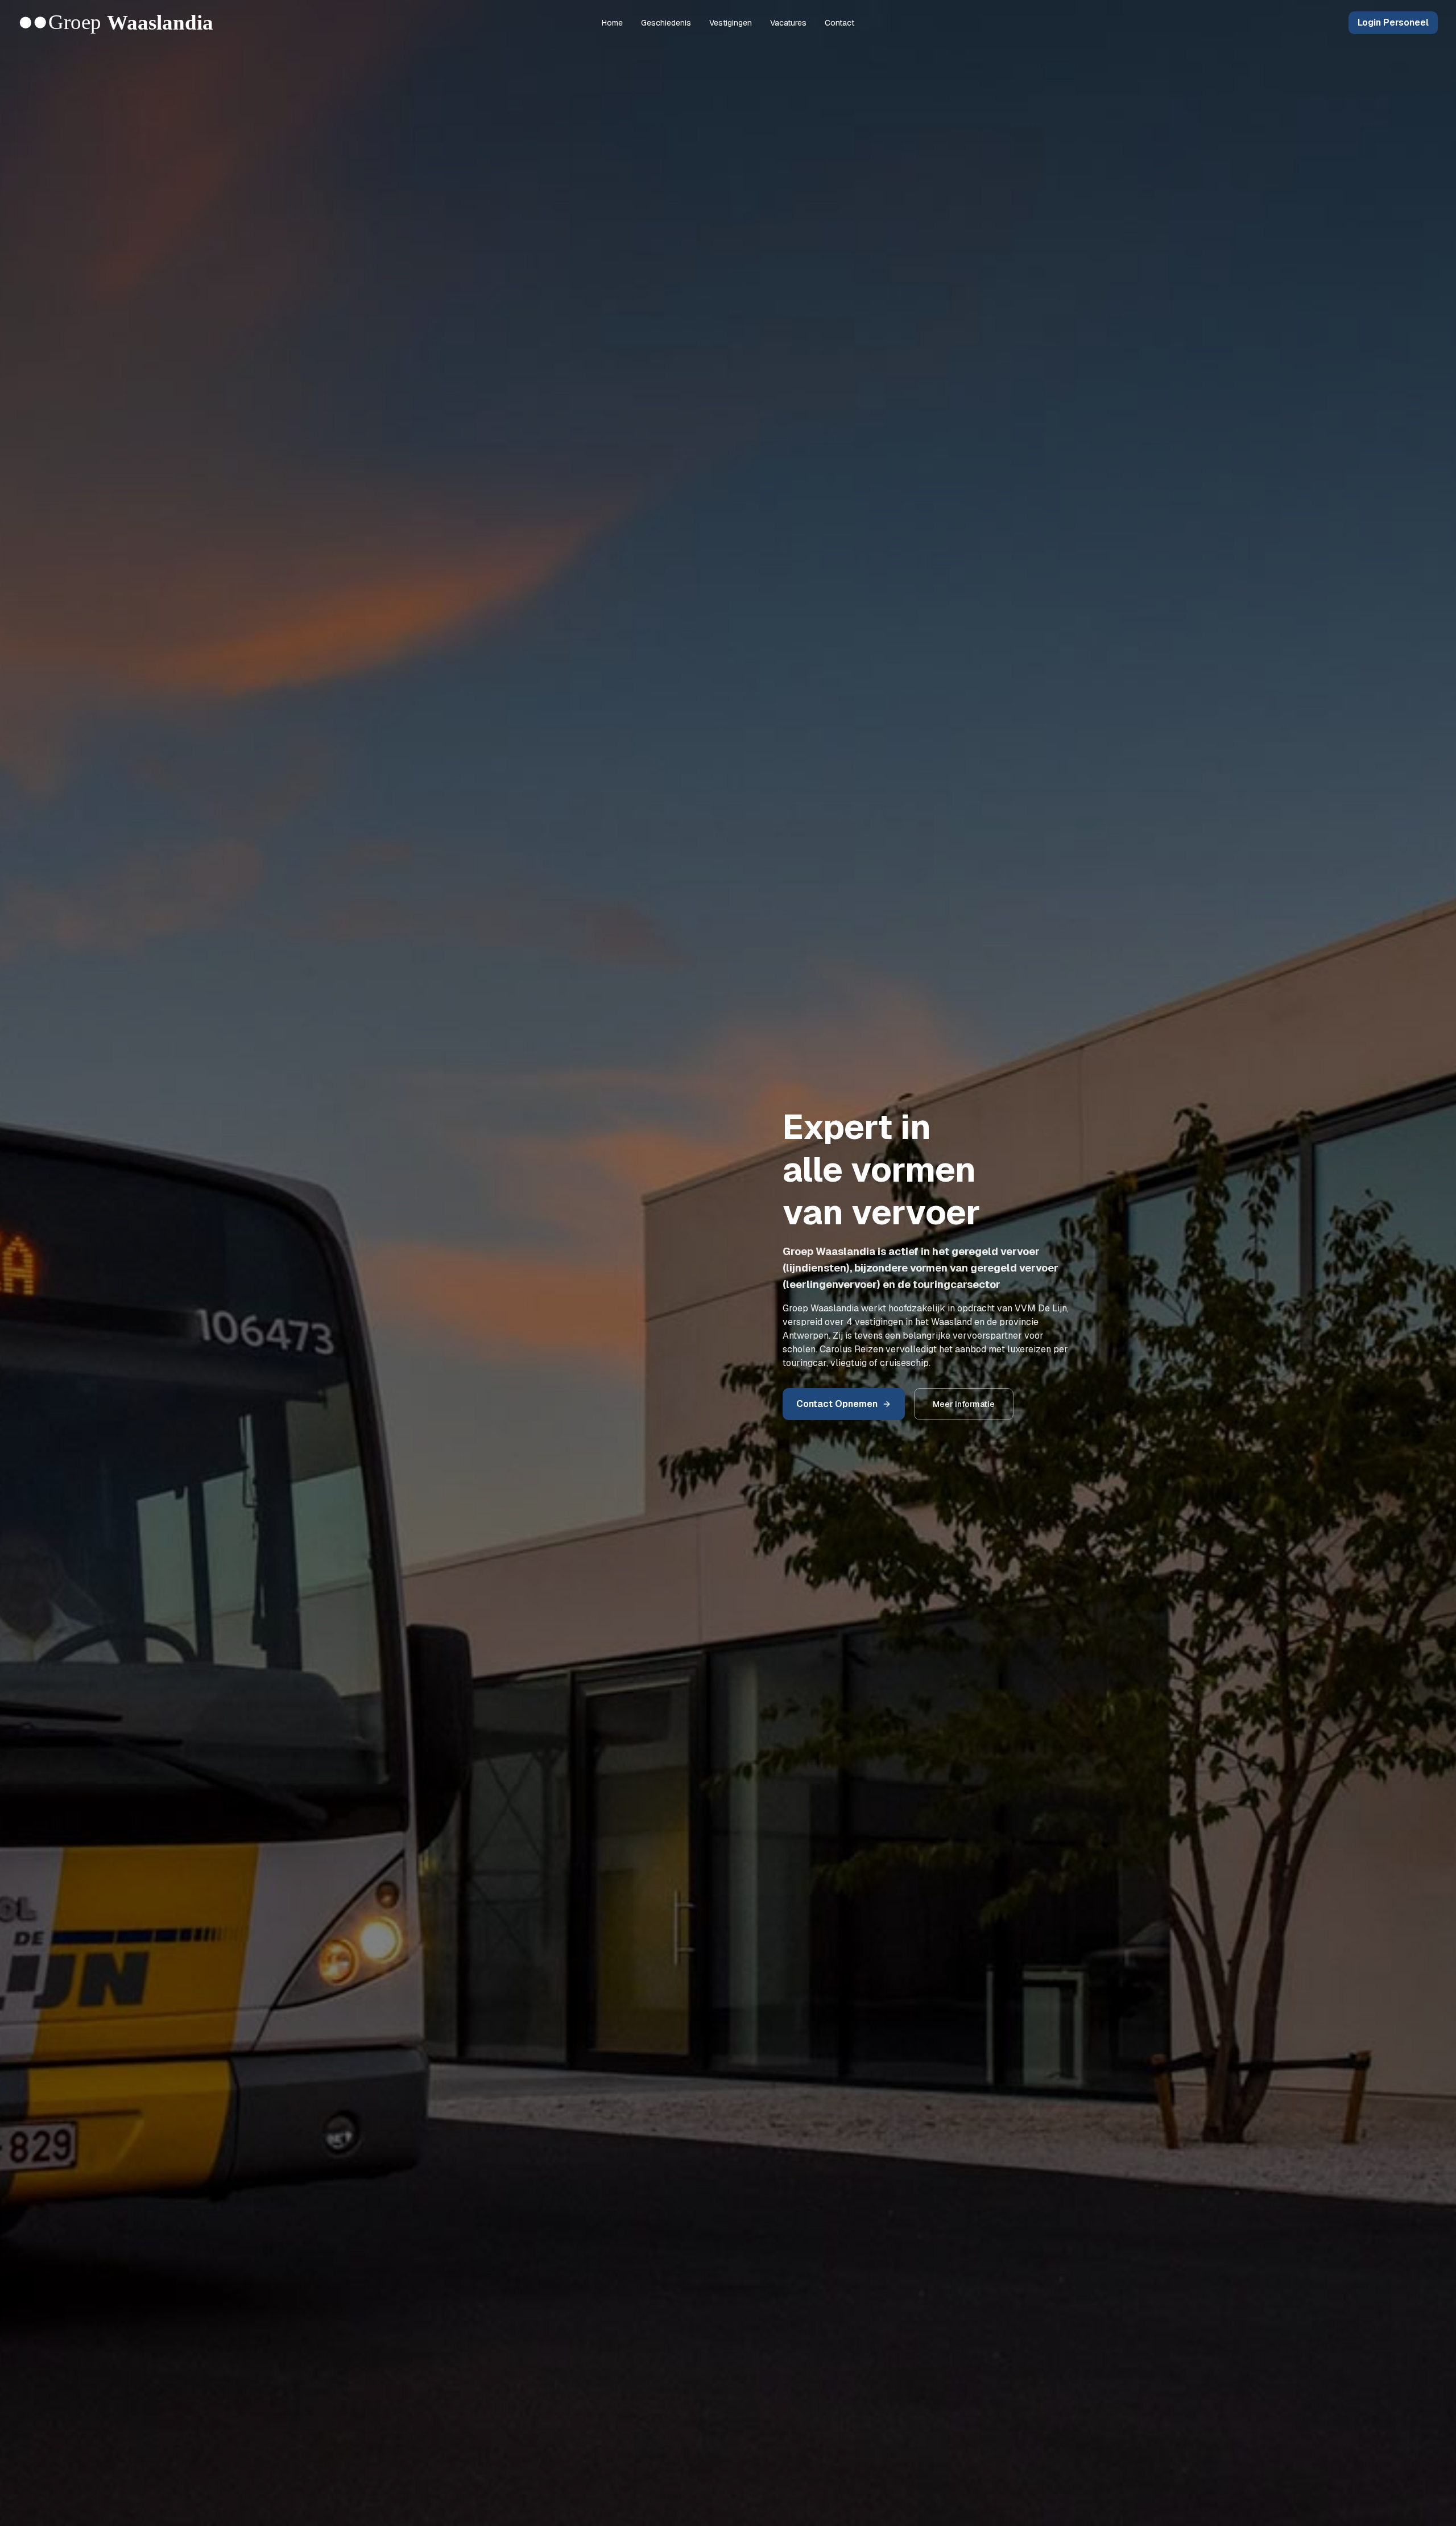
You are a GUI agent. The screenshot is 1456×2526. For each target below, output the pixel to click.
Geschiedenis (666, 23)
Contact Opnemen (837, 1404)
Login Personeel (1393, 22)
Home (612, 23)
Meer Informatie (964, 1404)
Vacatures (788, 23)
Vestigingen (731, 23)
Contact (839, 23)
